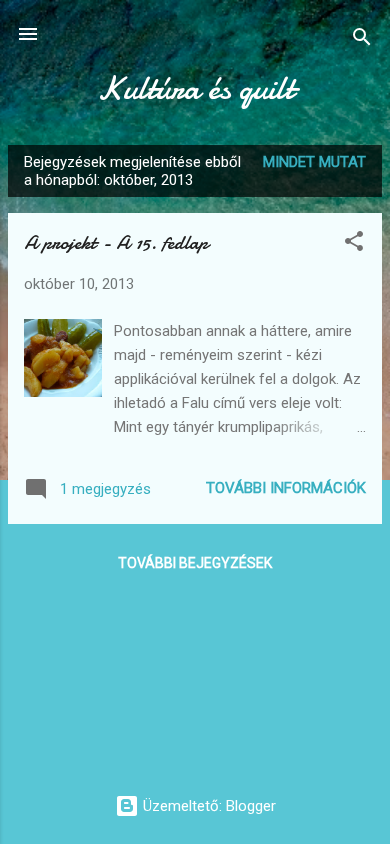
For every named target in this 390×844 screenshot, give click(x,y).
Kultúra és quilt (195, 88)
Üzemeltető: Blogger (207, 806)
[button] (354, 244)
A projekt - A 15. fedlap (116, 242)
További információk (286, 488)
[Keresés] (362, 40)
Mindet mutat (314, 162)
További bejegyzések (195, 563)
